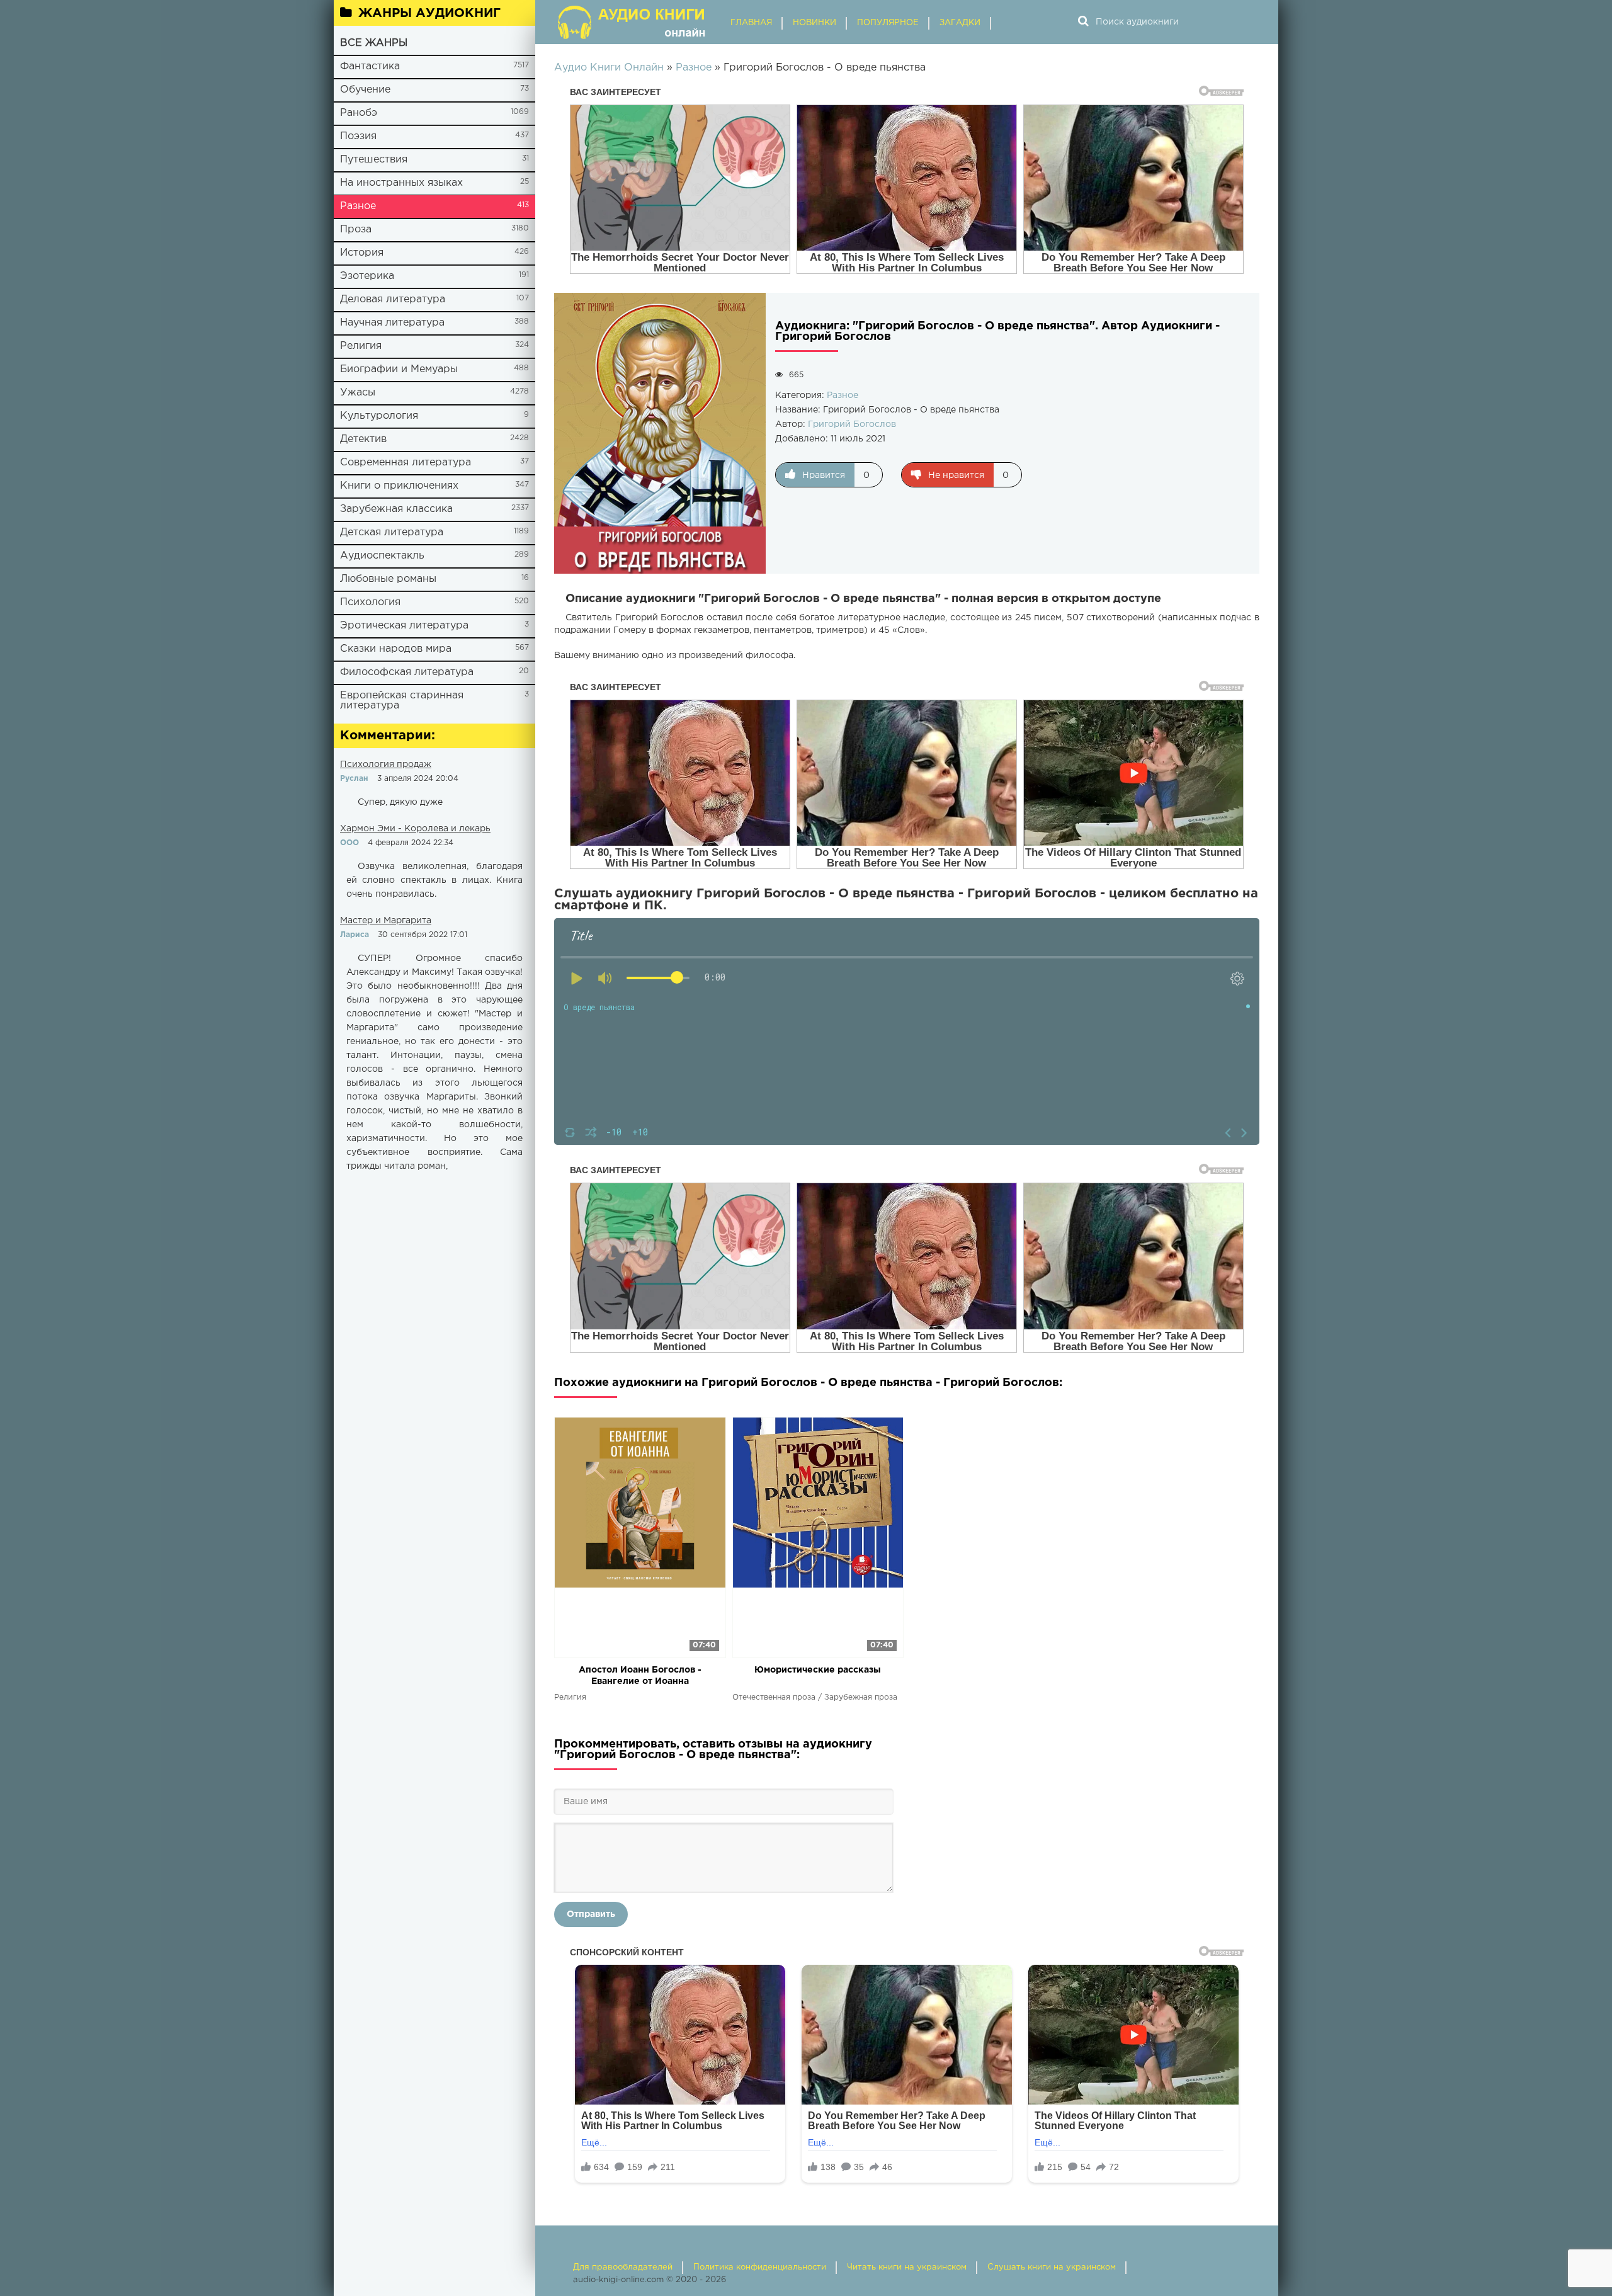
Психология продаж (386, 764)
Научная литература (392, 323)
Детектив (363, 439)
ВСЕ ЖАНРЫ (374, 43)
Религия (361, 346)
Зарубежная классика (396, 509)
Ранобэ (359, 113)
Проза (356, 230)
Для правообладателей (623, 2267)
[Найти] (1083, 22)
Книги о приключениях (399, 486)
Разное (358, 206)
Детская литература (392, 532)
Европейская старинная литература (402, 701)
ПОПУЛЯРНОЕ (888, 23)
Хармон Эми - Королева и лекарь (415, 829)
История (362, 253)
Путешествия (374, 160)
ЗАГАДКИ (960, 23)
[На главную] (633, 22)
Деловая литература (393, 299)
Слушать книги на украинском (1052, 2267)
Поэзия (358, 136)
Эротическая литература (404, 626)
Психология (370, 602)
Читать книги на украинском (907, 2267)
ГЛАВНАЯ (751, 23)
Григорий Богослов (852, 424)
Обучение (365, 90)
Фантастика (370, 66)
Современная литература (406, 463)
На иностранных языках (401, 183)
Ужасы (358, 393)
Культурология (379, 416)
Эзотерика (367, 276)
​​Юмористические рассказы (818, 1670)
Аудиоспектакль (382, 556)
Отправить (591, 1914)
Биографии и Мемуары (399, 369)
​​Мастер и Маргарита (386, 921)
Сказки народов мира (396, 649)
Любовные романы (388, 579)
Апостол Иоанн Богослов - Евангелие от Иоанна (640, 1676)
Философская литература (407, 672)
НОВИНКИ (815, 23)
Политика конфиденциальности (760, 2267)
